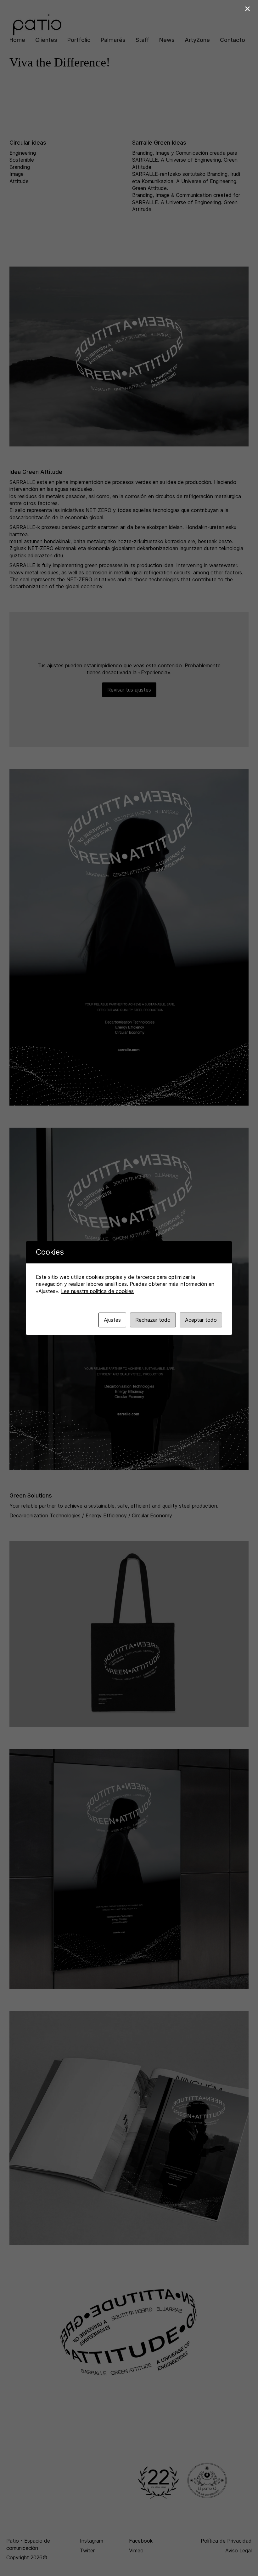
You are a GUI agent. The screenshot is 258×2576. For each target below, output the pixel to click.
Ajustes (112, 1320)
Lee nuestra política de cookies (97, 1291)
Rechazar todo (153, 1320)
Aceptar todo (201, 1320)
